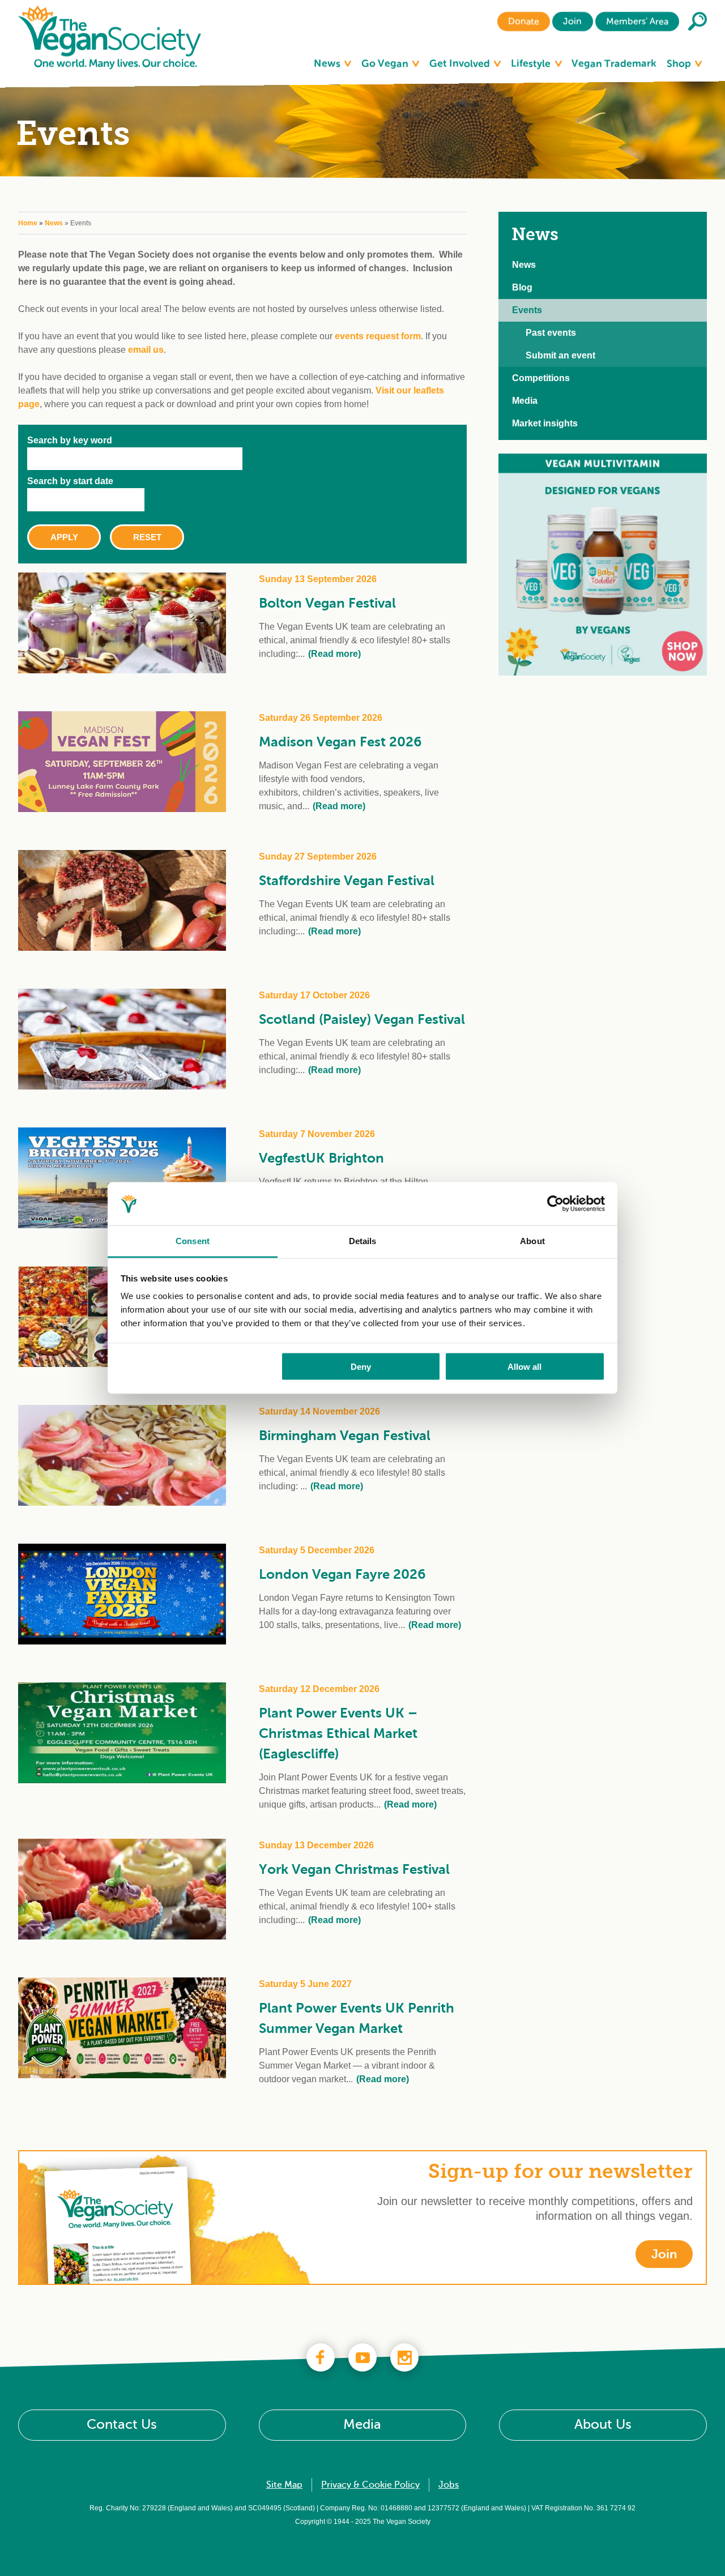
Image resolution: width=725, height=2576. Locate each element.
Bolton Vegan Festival (327, 603)
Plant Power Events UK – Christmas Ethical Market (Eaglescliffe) (338, 1733)
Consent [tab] (193, 1241)
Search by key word (70, 440)
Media (525, 401)
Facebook (321, 2357)
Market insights (545, 423)
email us (146, 350)
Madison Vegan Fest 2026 (340, 742)
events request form (378, 336)
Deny (361, 1366)
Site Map (284, 2485)
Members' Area (637, 22)
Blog (522, 287)
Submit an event (560, 355)
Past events (551, 333)
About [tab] (532, 1241)
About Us (603, 2425)
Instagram (404, 2357)
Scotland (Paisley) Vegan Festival (362, 1019)
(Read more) (334, 654)
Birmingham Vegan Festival (345, 1436)
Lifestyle (532, 63)
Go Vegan (386, 63)
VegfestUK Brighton (321, 1158)
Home (28, 223)
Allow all (524, 1366)
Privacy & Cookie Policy (370, 2485)
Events (527, 310)
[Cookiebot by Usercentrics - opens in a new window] (555, 1204)
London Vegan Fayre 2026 (342, 1574)
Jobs (449, 2485)
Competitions (541, 378)
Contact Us (122, 2425)
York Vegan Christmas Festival (354, 1869)
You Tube (362, 2357)
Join (572, 22)
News (328, 63)
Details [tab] (363, 1241)
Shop (680, 63)
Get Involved (461, 63)
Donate (524, 22)
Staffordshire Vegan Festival (347, 881)
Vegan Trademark (614, 63)
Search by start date (70, 481)
